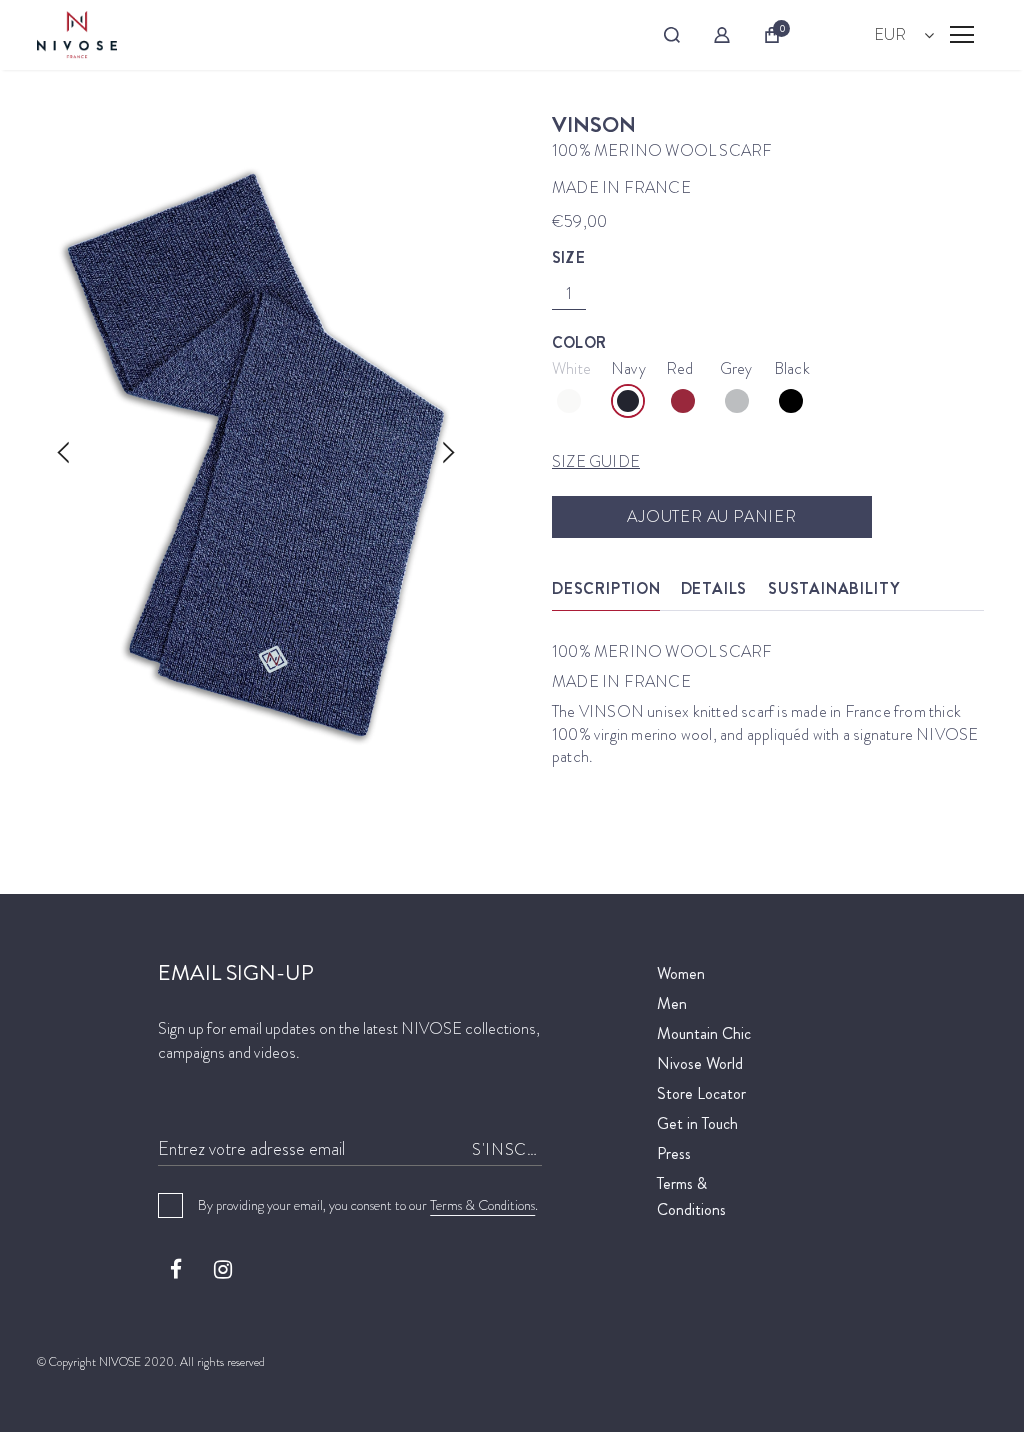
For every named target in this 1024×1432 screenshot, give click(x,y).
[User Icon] (722, 35)
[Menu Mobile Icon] (962, 35)
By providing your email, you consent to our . (368, 1205)
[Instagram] (223, 1269)
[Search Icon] (672, 35)
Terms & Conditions (482, 1205)
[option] (256, 455)
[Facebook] (176, 1269)
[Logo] (77, 34)
